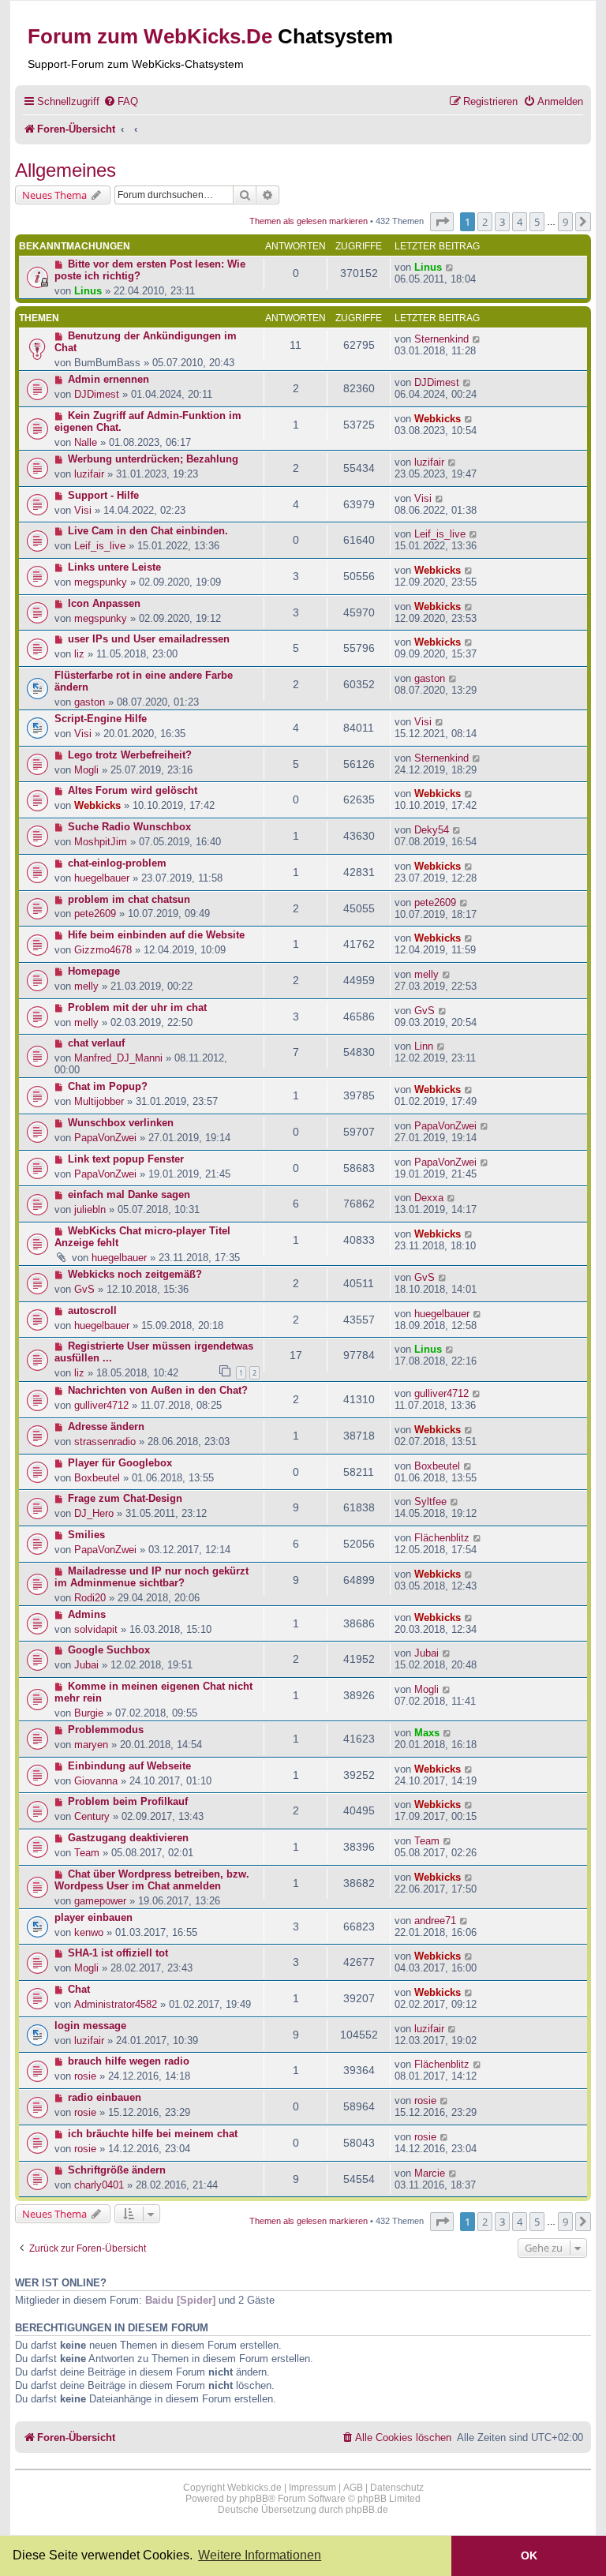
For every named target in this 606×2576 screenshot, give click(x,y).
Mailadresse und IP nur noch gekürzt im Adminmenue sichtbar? (151, 1577)
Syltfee (430, 1501)
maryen (91, 1745)
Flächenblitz (442, 1538)
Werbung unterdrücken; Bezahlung (153, 459)
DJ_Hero (94, 1513)
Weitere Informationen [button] (260, 2555)
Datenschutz (397, 2488)
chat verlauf (96, 1043)
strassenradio (105, 1442)
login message (90, 2026)
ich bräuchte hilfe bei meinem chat (153, 2134)
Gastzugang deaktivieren (128, 1838)
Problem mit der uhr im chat (137, 1007)
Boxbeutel (97, 1478)
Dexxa (429, 1198)
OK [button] (529, 2555)
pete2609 (95, 914)
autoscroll (92, 1310)
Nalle (86, 442)
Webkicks (438, 419)
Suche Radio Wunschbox (129, 827)
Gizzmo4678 (103, 950)
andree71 (435, 1921)
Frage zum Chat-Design (125, 1498)
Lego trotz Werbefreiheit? (130, 755)
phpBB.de (367, 2510)
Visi (83, 510)
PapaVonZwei (105, 1138)
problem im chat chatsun (129, 899)
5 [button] (537, 222)
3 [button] (502, 222)
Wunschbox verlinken (121, 1123)
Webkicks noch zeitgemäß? (135, 1274)
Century (92, 1816)
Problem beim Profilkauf (128, 1801)
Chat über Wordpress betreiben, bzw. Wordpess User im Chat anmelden (152, 1880)
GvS (425, 1011)
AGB (353, 2488)
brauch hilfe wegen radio (129, 2061)
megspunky (101, 582)
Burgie (89, 1713)
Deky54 (432, 830)
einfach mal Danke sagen (129, 1194)
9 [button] (565, 222)
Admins (87, 1614)
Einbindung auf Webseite (129, 1766)
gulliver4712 (101, 1405)
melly (86, 986)
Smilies (86, 1535)
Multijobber (99, 1101)
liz (79, 654)
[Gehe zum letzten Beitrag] (450, 267)
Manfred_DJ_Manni (118, 1058)
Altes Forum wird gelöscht (133, 790)
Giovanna (96, 1781)
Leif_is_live (100, 546)
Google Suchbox (109, 1650)
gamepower (100, 1901)
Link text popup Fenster (126, 1159)
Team (87, 1853)
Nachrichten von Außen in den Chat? (158, 1390)
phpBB (254, 2499)
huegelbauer (102, 878)
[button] (442, 222)
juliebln (90, 1209)
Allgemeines (65, 170)
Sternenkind (441, 339)
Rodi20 (90, 1598)
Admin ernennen (108, 379)
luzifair (89, 474)
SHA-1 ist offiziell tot (118, 1953)
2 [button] (485, 222)
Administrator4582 (116, 2004)
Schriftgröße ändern (117, 2170)
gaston (90, 702)
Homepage (94, 971)
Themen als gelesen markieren (309, 221)
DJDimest (97, 394)
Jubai (86, 1665)
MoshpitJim (101, 842)
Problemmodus (106, 1730)
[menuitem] (121, 101)
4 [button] (520, 222)
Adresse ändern (106, 1427)
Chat (79, 1989)
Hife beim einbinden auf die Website (156, 935)
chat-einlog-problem (117, 863)
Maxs (427, 1733)
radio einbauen (105, 2097)
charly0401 (99, 2185)
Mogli (86, 770)
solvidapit (96, 1629)
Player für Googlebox (120, 1463)
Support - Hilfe (103, 495)
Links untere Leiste (114, 567)
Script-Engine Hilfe (101, 719)
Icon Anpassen (104, 603)
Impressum (312, 2488)
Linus (88, 291)
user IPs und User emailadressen (149, 639)
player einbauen (94, 1917)
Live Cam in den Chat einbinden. (148, 531)
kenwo (89, 1932)
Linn (424, 1046)
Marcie (430, 2173)
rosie (85, 2076)
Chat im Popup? (108, 1086)
